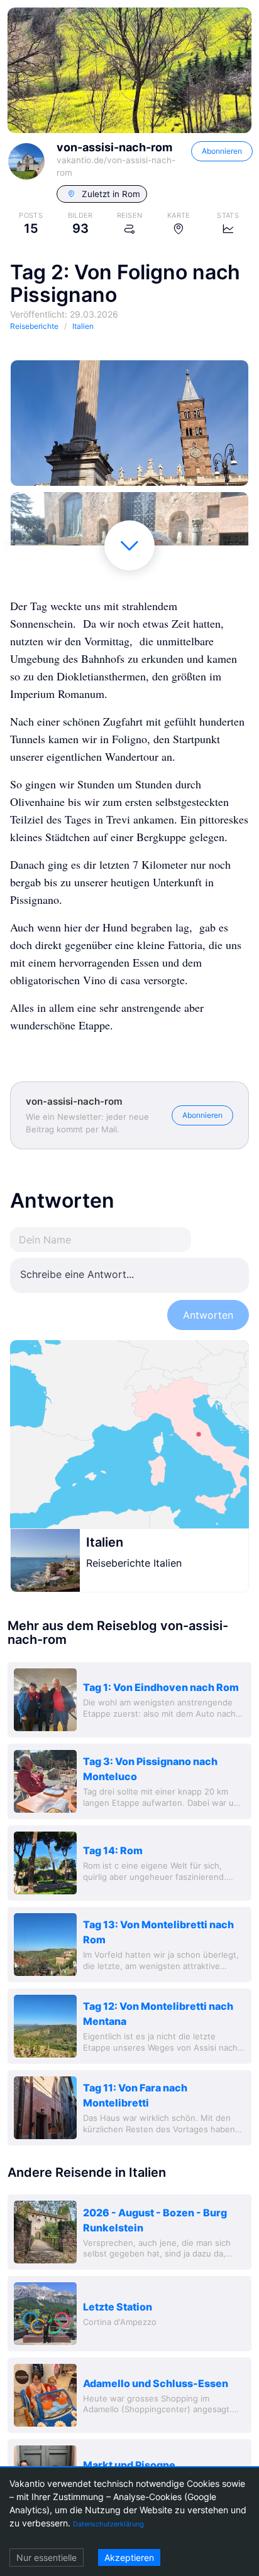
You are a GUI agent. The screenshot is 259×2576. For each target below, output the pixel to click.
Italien (105, 1542)
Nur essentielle (47, 2557)
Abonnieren (222, 151)
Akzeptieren (129, 2557)
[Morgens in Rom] (129, 423)
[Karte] (129, 1434)
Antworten (208, 1315)
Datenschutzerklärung (108, 2524)
